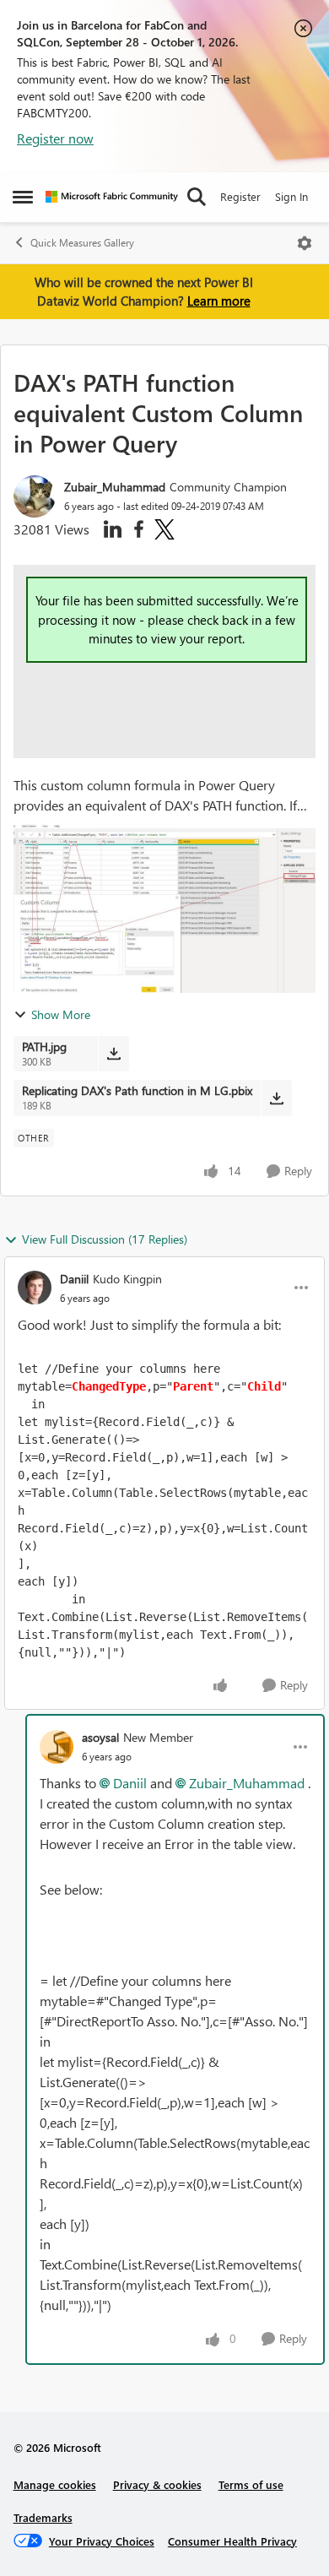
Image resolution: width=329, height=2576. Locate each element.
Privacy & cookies (157, 2484)
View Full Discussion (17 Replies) (105, 1239)
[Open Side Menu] (23, 197)
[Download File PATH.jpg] (113, 1054)
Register (240, 196)
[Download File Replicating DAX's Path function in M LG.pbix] (276, 1098)
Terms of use (251, 2484)
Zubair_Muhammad (115, 487)
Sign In (291, 196)
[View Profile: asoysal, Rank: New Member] (57, 1747)
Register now (55, 138)
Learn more (219, 301)
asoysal (100, 1737)
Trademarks (43, 2517)
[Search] (197, 197)
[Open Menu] (305, 243)
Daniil (74, 1279)
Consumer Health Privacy (232, 2541)
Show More (61, 1014)
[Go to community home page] (112, 197)
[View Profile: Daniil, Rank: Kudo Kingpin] (35, 1288)
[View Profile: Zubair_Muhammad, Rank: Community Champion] (35, 496)
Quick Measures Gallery (82, 243)
